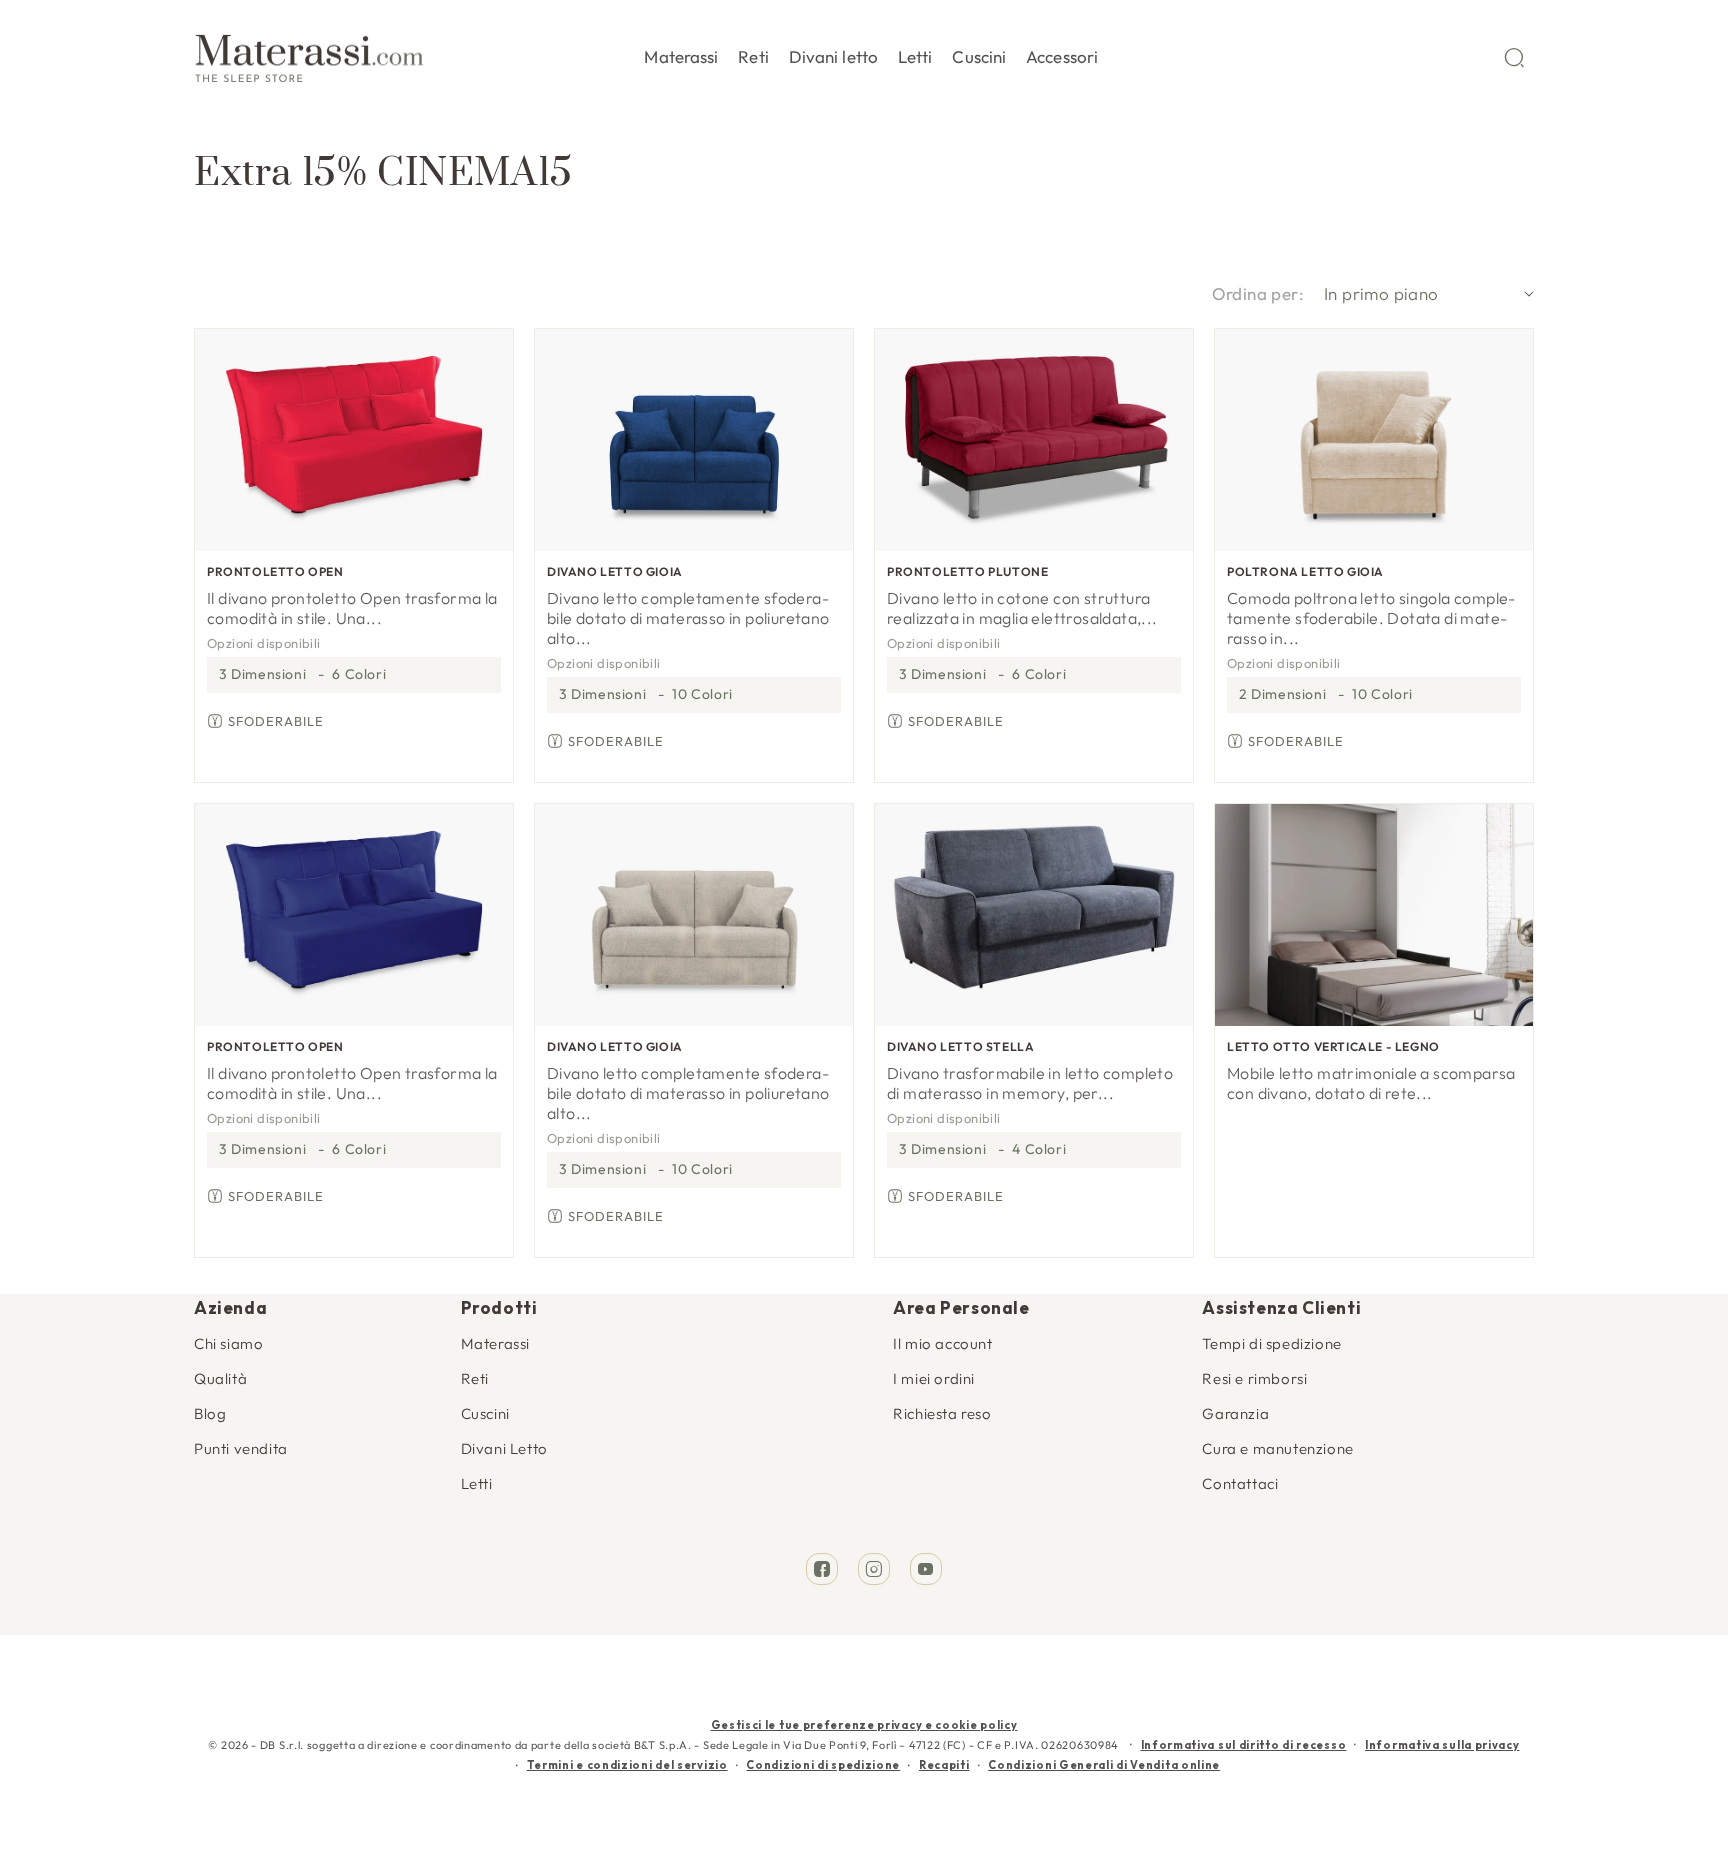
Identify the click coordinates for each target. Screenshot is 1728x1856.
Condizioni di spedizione (823, 1765)
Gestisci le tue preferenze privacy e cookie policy (864, 1725)
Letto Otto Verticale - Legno (1333, 1046)
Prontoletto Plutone (967, 571)
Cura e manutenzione (1277, 1448)
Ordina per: (1258, 293)
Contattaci (1240, 1483)
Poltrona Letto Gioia (1305, 571)
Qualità (220, 1378)
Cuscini (485, 1413)
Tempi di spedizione (1271, 1343)
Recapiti (944, 1765)
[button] (681, 53)
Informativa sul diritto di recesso (1244, 1745)
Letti (477, 1483)
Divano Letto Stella (960, 1046)
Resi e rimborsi (1254, 1378)
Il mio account (942, 1343)
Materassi (495, 1343)
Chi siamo (228, 1343)
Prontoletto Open (275, 571)
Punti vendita (241, 1448)
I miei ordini (934, 1378)
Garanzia (1235, 1413)
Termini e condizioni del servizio (627, 1765)
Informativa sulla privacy (1442, 1745)
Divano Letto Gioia (615, 571)
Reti (475, 1378)
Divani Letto (504, 1448)
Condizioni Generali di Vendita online (1104, 1765)
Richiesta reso (942, 1413)
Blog (210, 1413)
